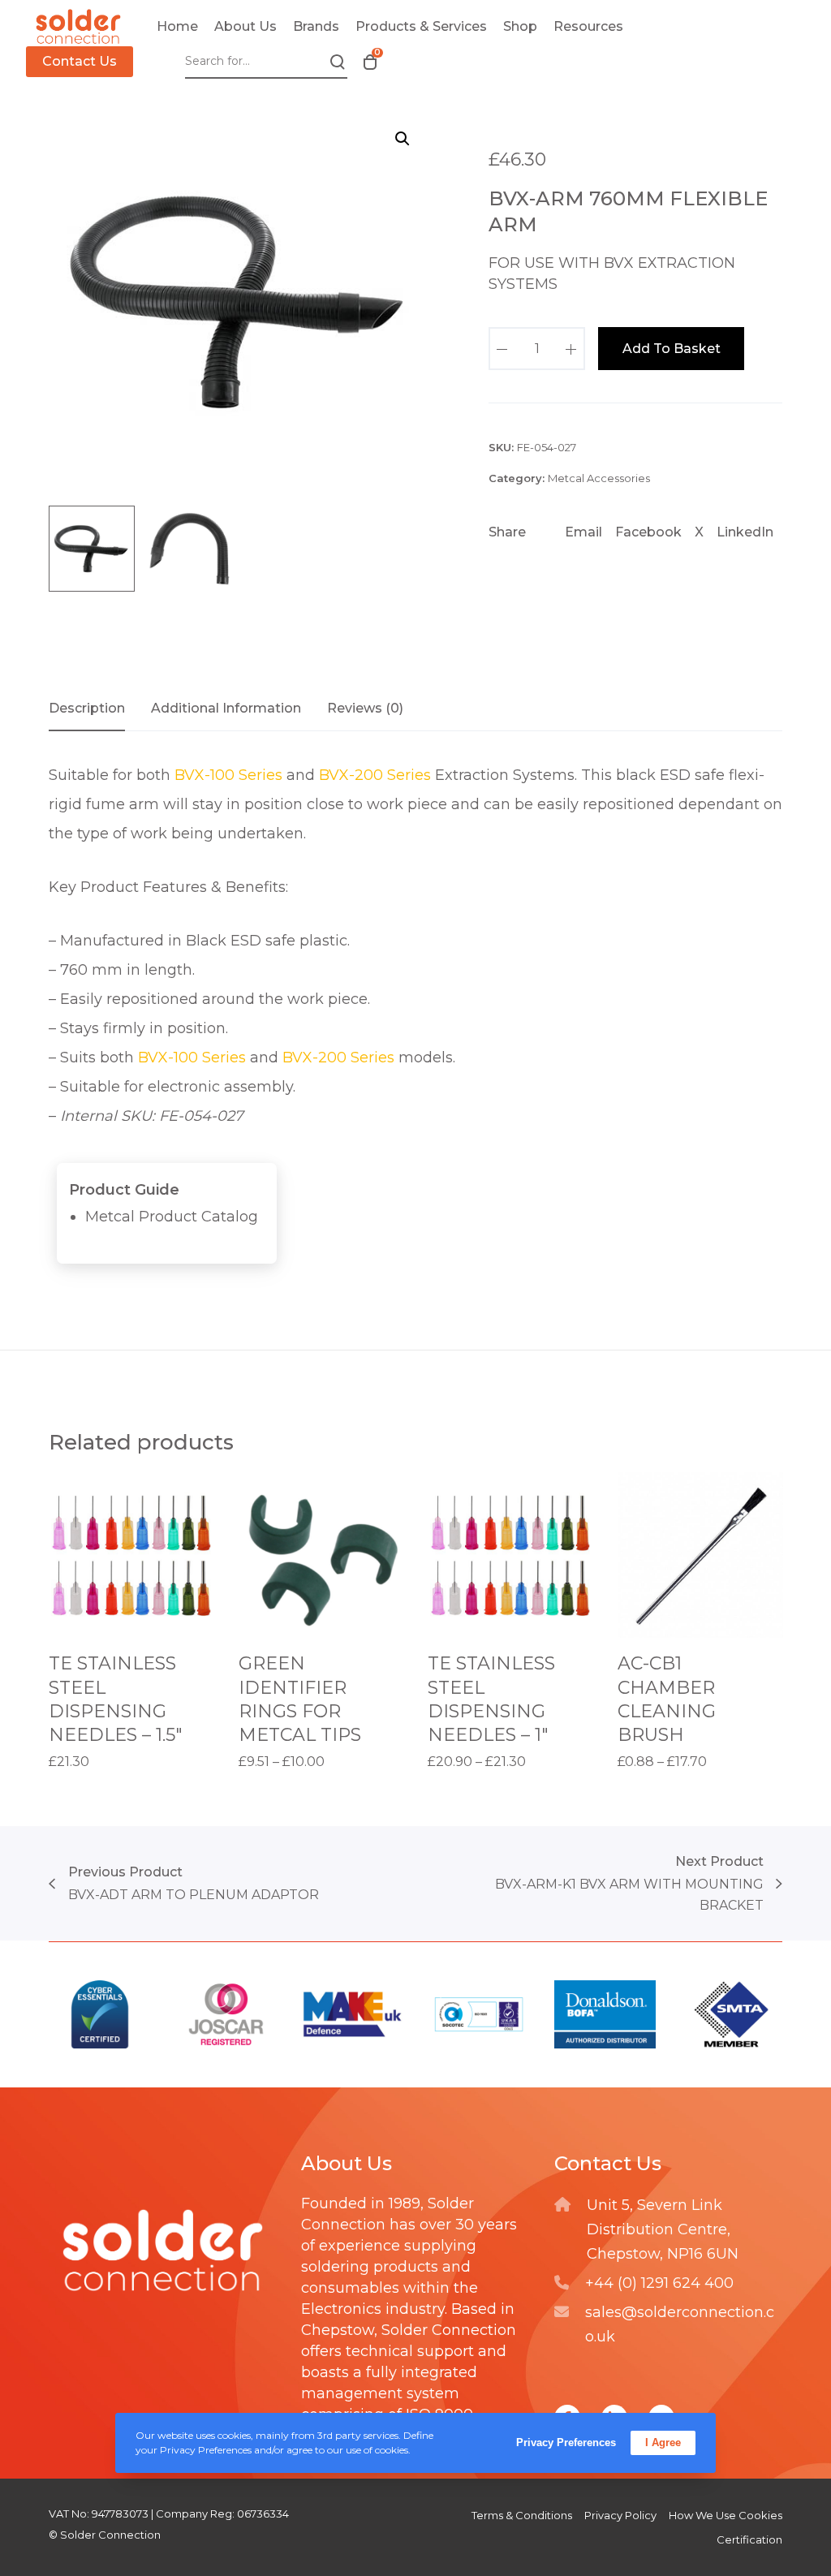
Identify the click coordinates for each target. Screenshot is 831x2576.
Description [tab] (87, 708)
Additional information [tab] (226, 708)
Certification (749, 2539)
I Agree (663, 2442)
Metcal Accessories (599, 478)
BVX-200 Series (375, 775)
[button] (403, 139)
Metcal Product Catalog (172, 1217)
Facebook (648, 532)
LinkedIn (745, 532)
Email (583, 532)
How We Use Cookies (726, 2515)
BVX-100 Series (228, 775)
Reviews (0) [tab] (365, 708)
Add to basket (672, 349)
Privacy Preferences (566, 2442)
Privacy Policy (620, 2515)
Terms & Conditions (522, 2515)
